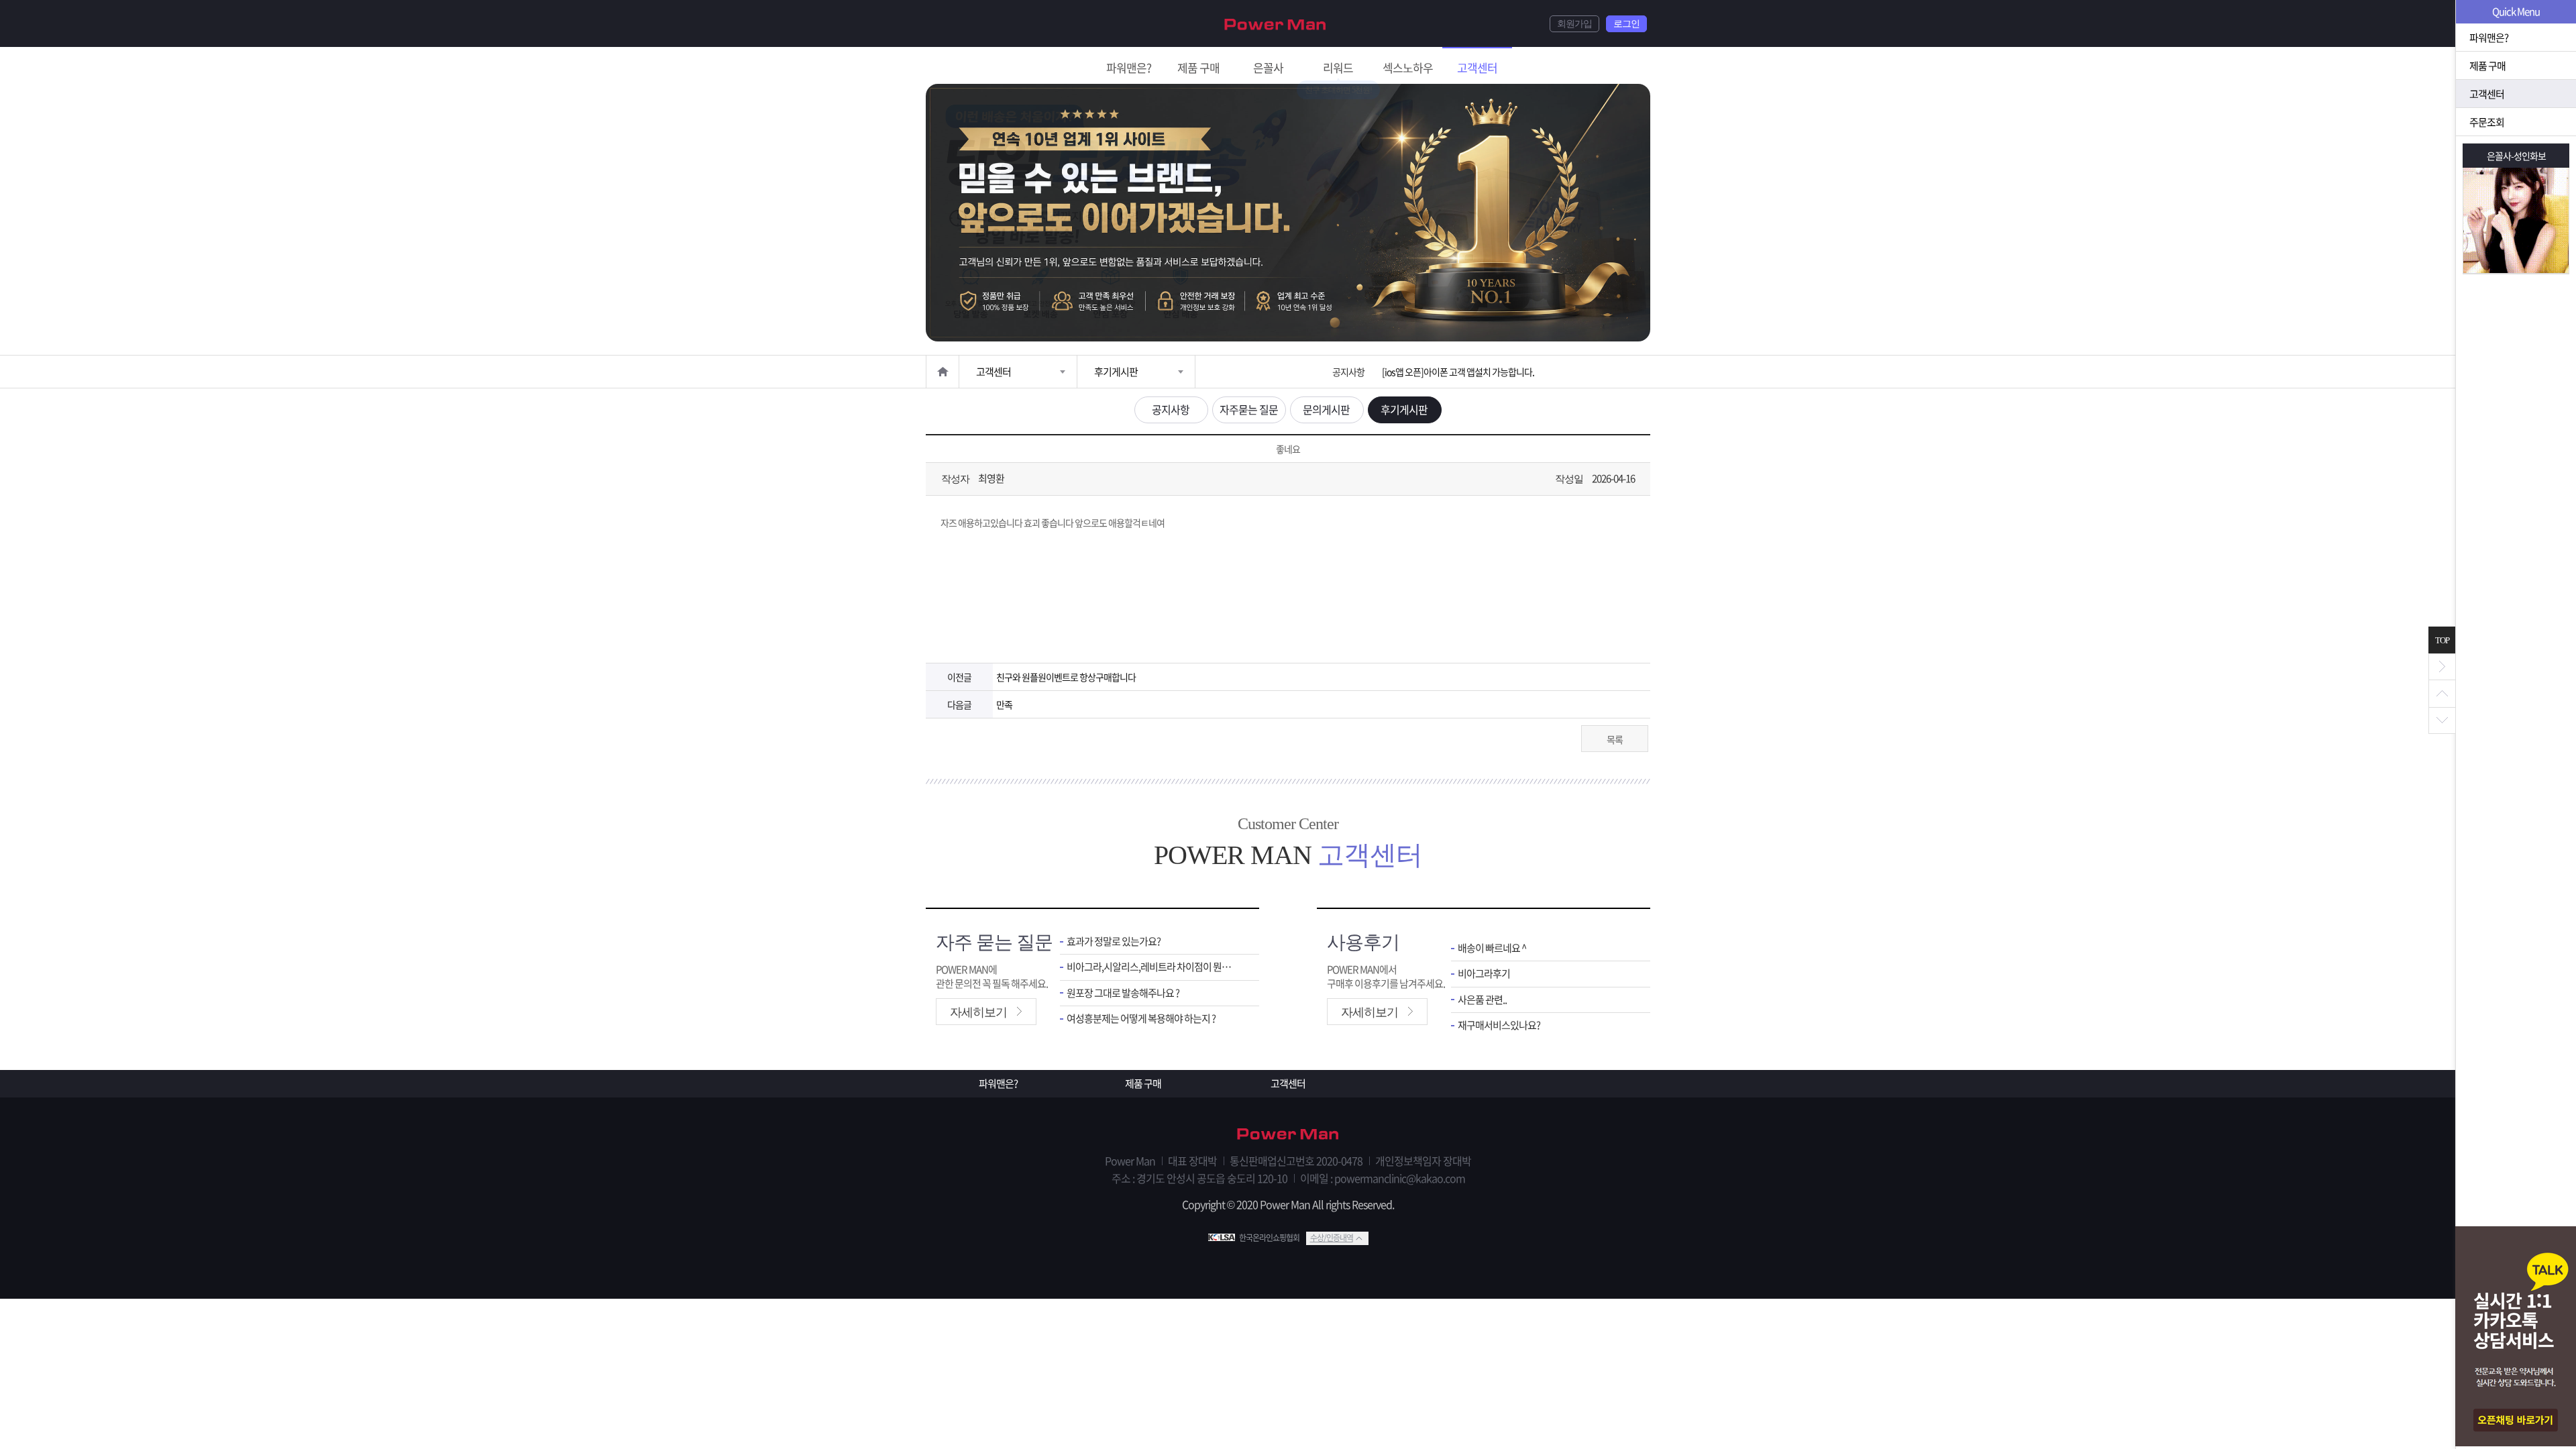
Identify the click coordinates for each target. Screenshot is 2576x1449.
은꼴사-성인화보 (2516, 156)
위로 (2442, 694)
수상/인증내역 (1332, 1238)
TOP (2442, 640)
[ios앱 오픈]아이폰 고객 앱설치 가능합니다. (1458, 372)
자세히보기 (978, 1012)
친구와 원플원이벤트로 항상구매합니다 (1066, 677)
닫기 (2442, 667)
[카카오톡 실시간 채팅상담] (2516, 1338)
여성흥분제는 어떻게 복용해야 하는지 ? (1141, 1019)
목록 (1615, 739)
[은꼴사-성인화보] (2516, 220)
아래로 (2442, 720)
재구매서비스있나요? (1499, 1025)
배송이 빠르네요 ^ (1492, 948)
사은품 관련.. (1482, 1000)
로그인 (1626, 24)
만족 (1004, 704)
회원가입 (1574, 24)
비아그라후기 (1484, 974)
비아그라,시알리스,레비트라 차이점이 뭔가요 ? (1153, 967)
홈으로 (943, 372)
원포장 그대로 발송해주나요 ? (1123, 993)
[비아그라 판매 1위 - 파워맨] (1275, 23)
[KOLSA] (1224, 1238)
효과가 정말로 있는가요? (1114, 942)
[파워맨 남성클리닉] (1288, 1135)
